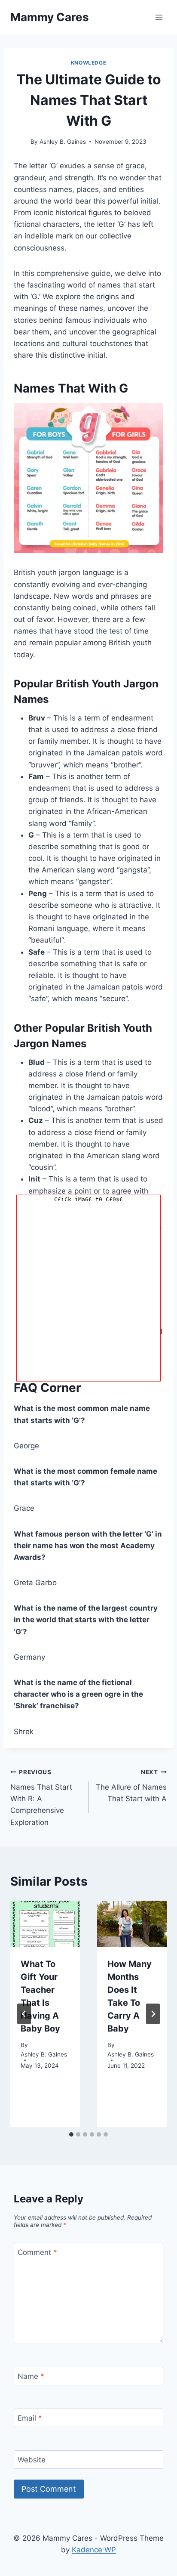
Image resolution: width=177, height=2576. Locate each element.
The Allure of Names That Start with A (131, 1786)
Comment (37, 2252)
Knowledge (88, 63)
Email (30, 2418)
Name (31, 2376)
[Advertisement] (88, 1293)
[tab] (71, 2134)
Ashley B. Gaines (63, 142)
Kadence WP (94, 2550)
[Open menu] (159, 17)
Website (32, 2460)
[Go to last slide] (24, 2014)
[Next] (153, 2014)
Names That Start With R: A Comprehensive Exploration (41, 1797)
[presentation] (45, 1924)
